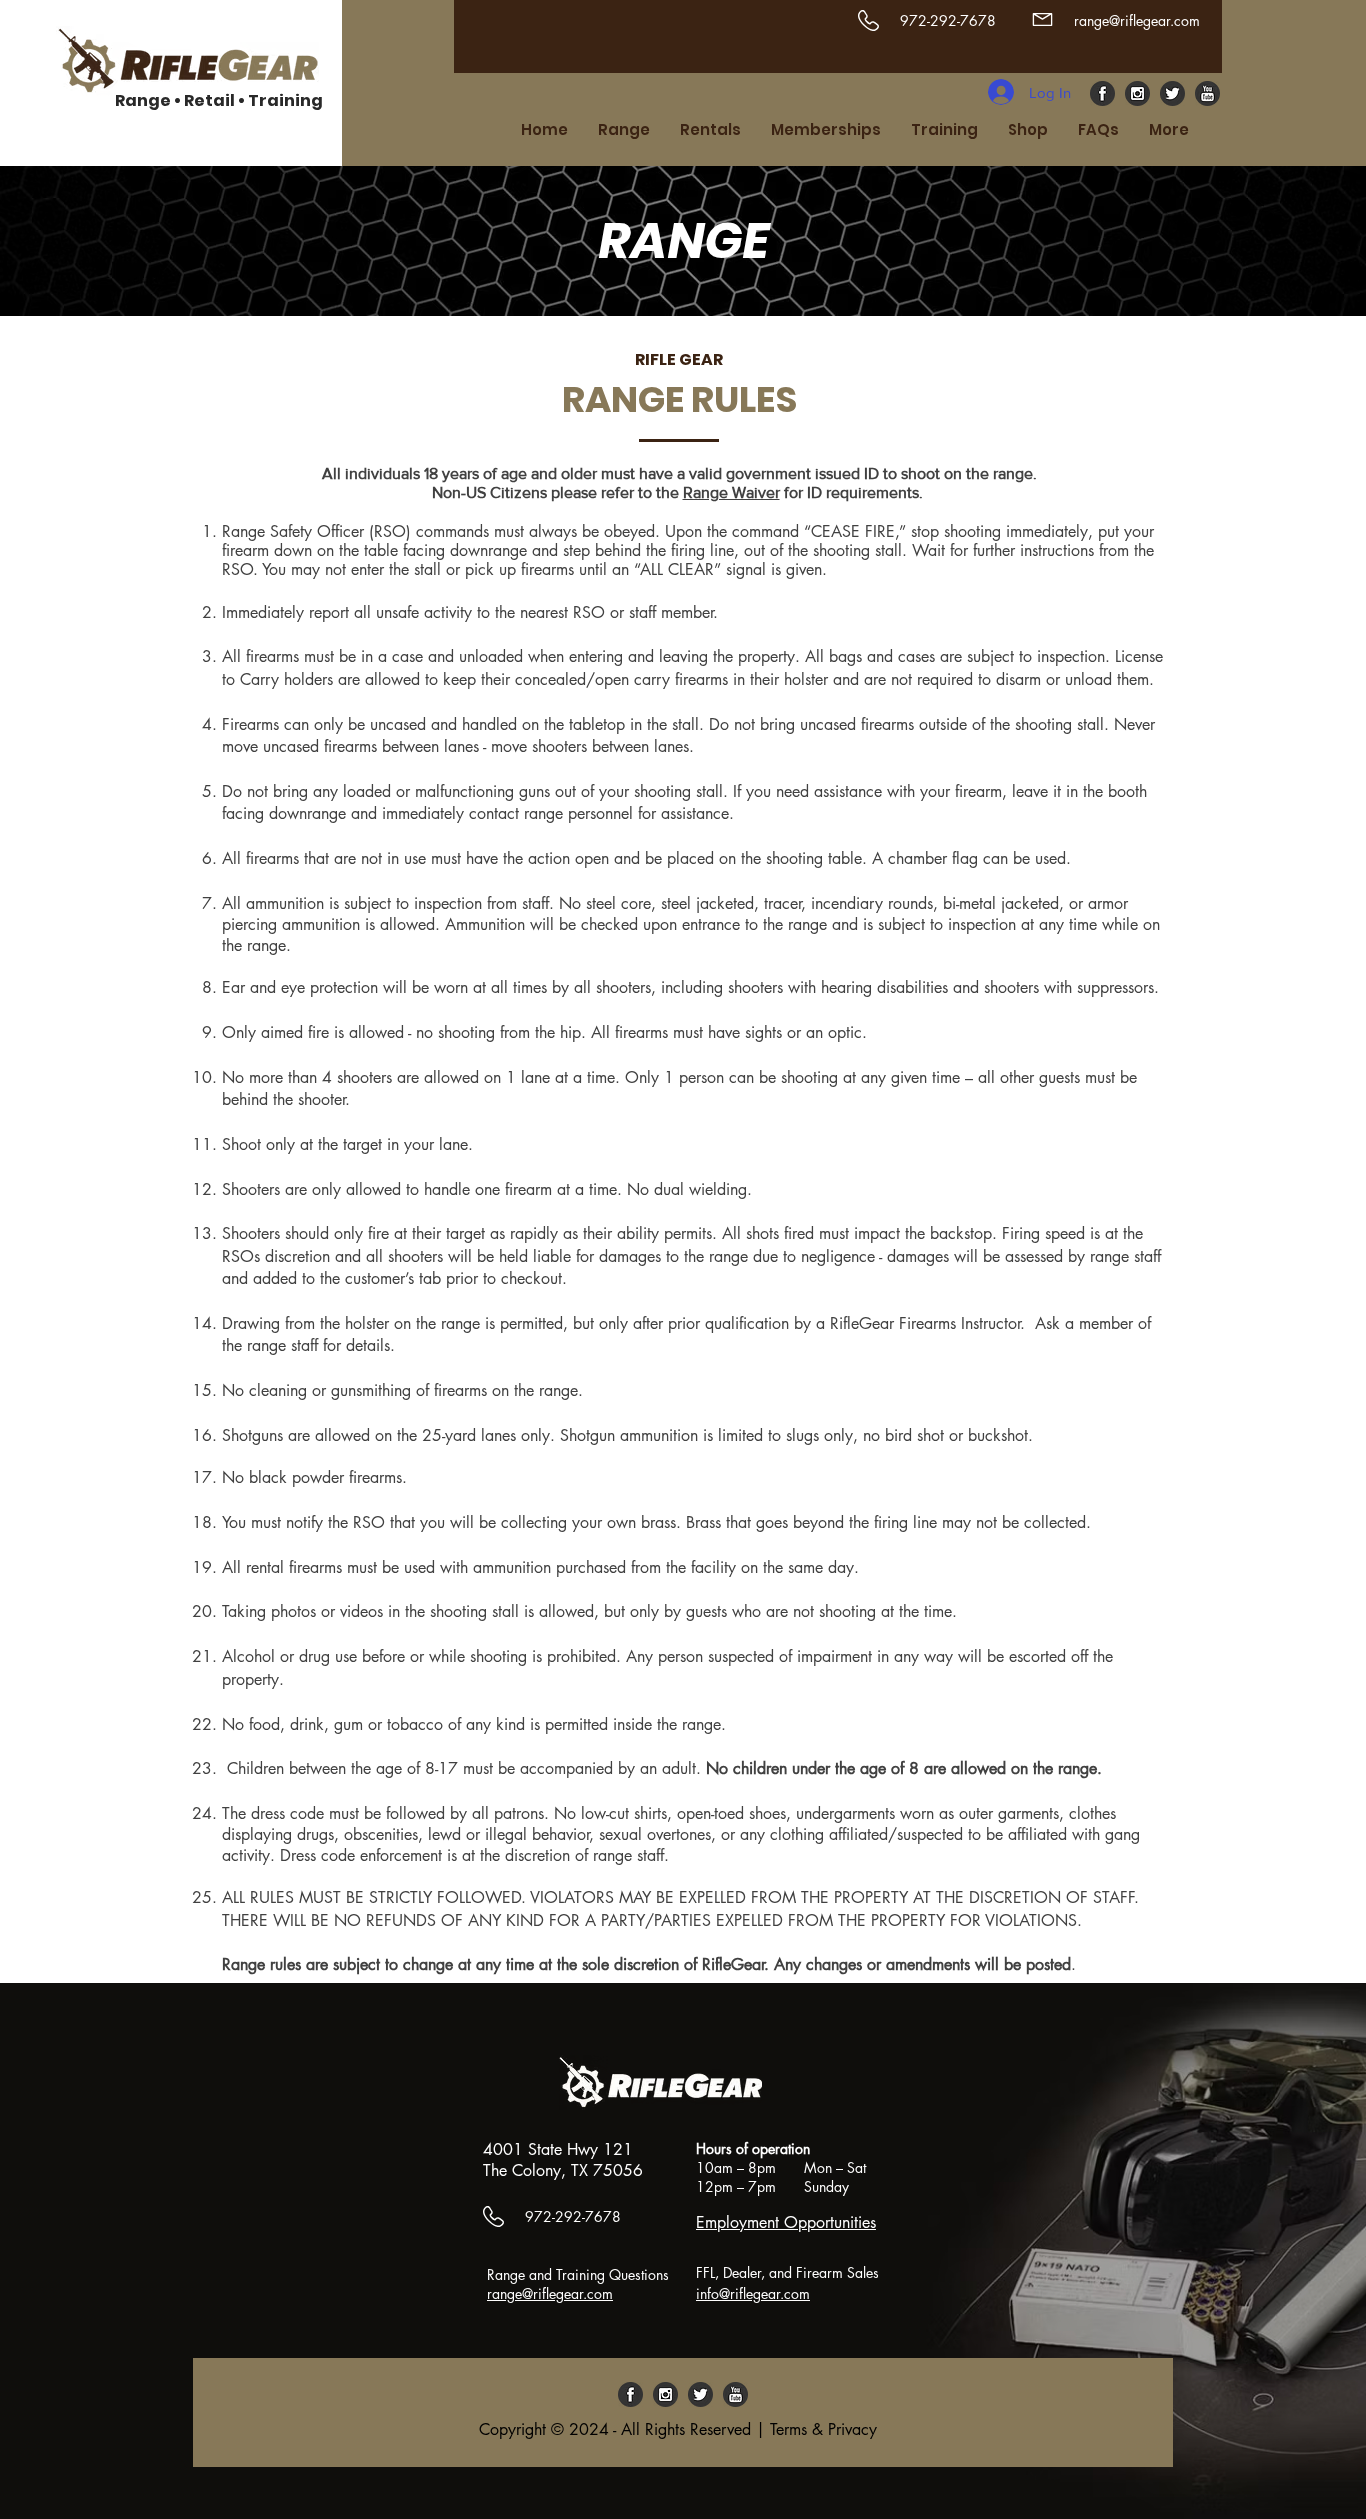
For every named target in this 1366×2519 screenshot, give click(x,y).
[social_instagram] (1137, 93)
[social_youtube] (1207, 93)
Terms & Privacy (823, 2429)
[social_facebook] (1102, 93)
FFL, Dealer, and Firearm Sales (787, 2272)
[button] (624, 130)
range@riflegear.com (1137, 20)
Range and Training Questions (580, 2274)
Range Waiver (731, 492)
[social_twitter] (1172, 93)
